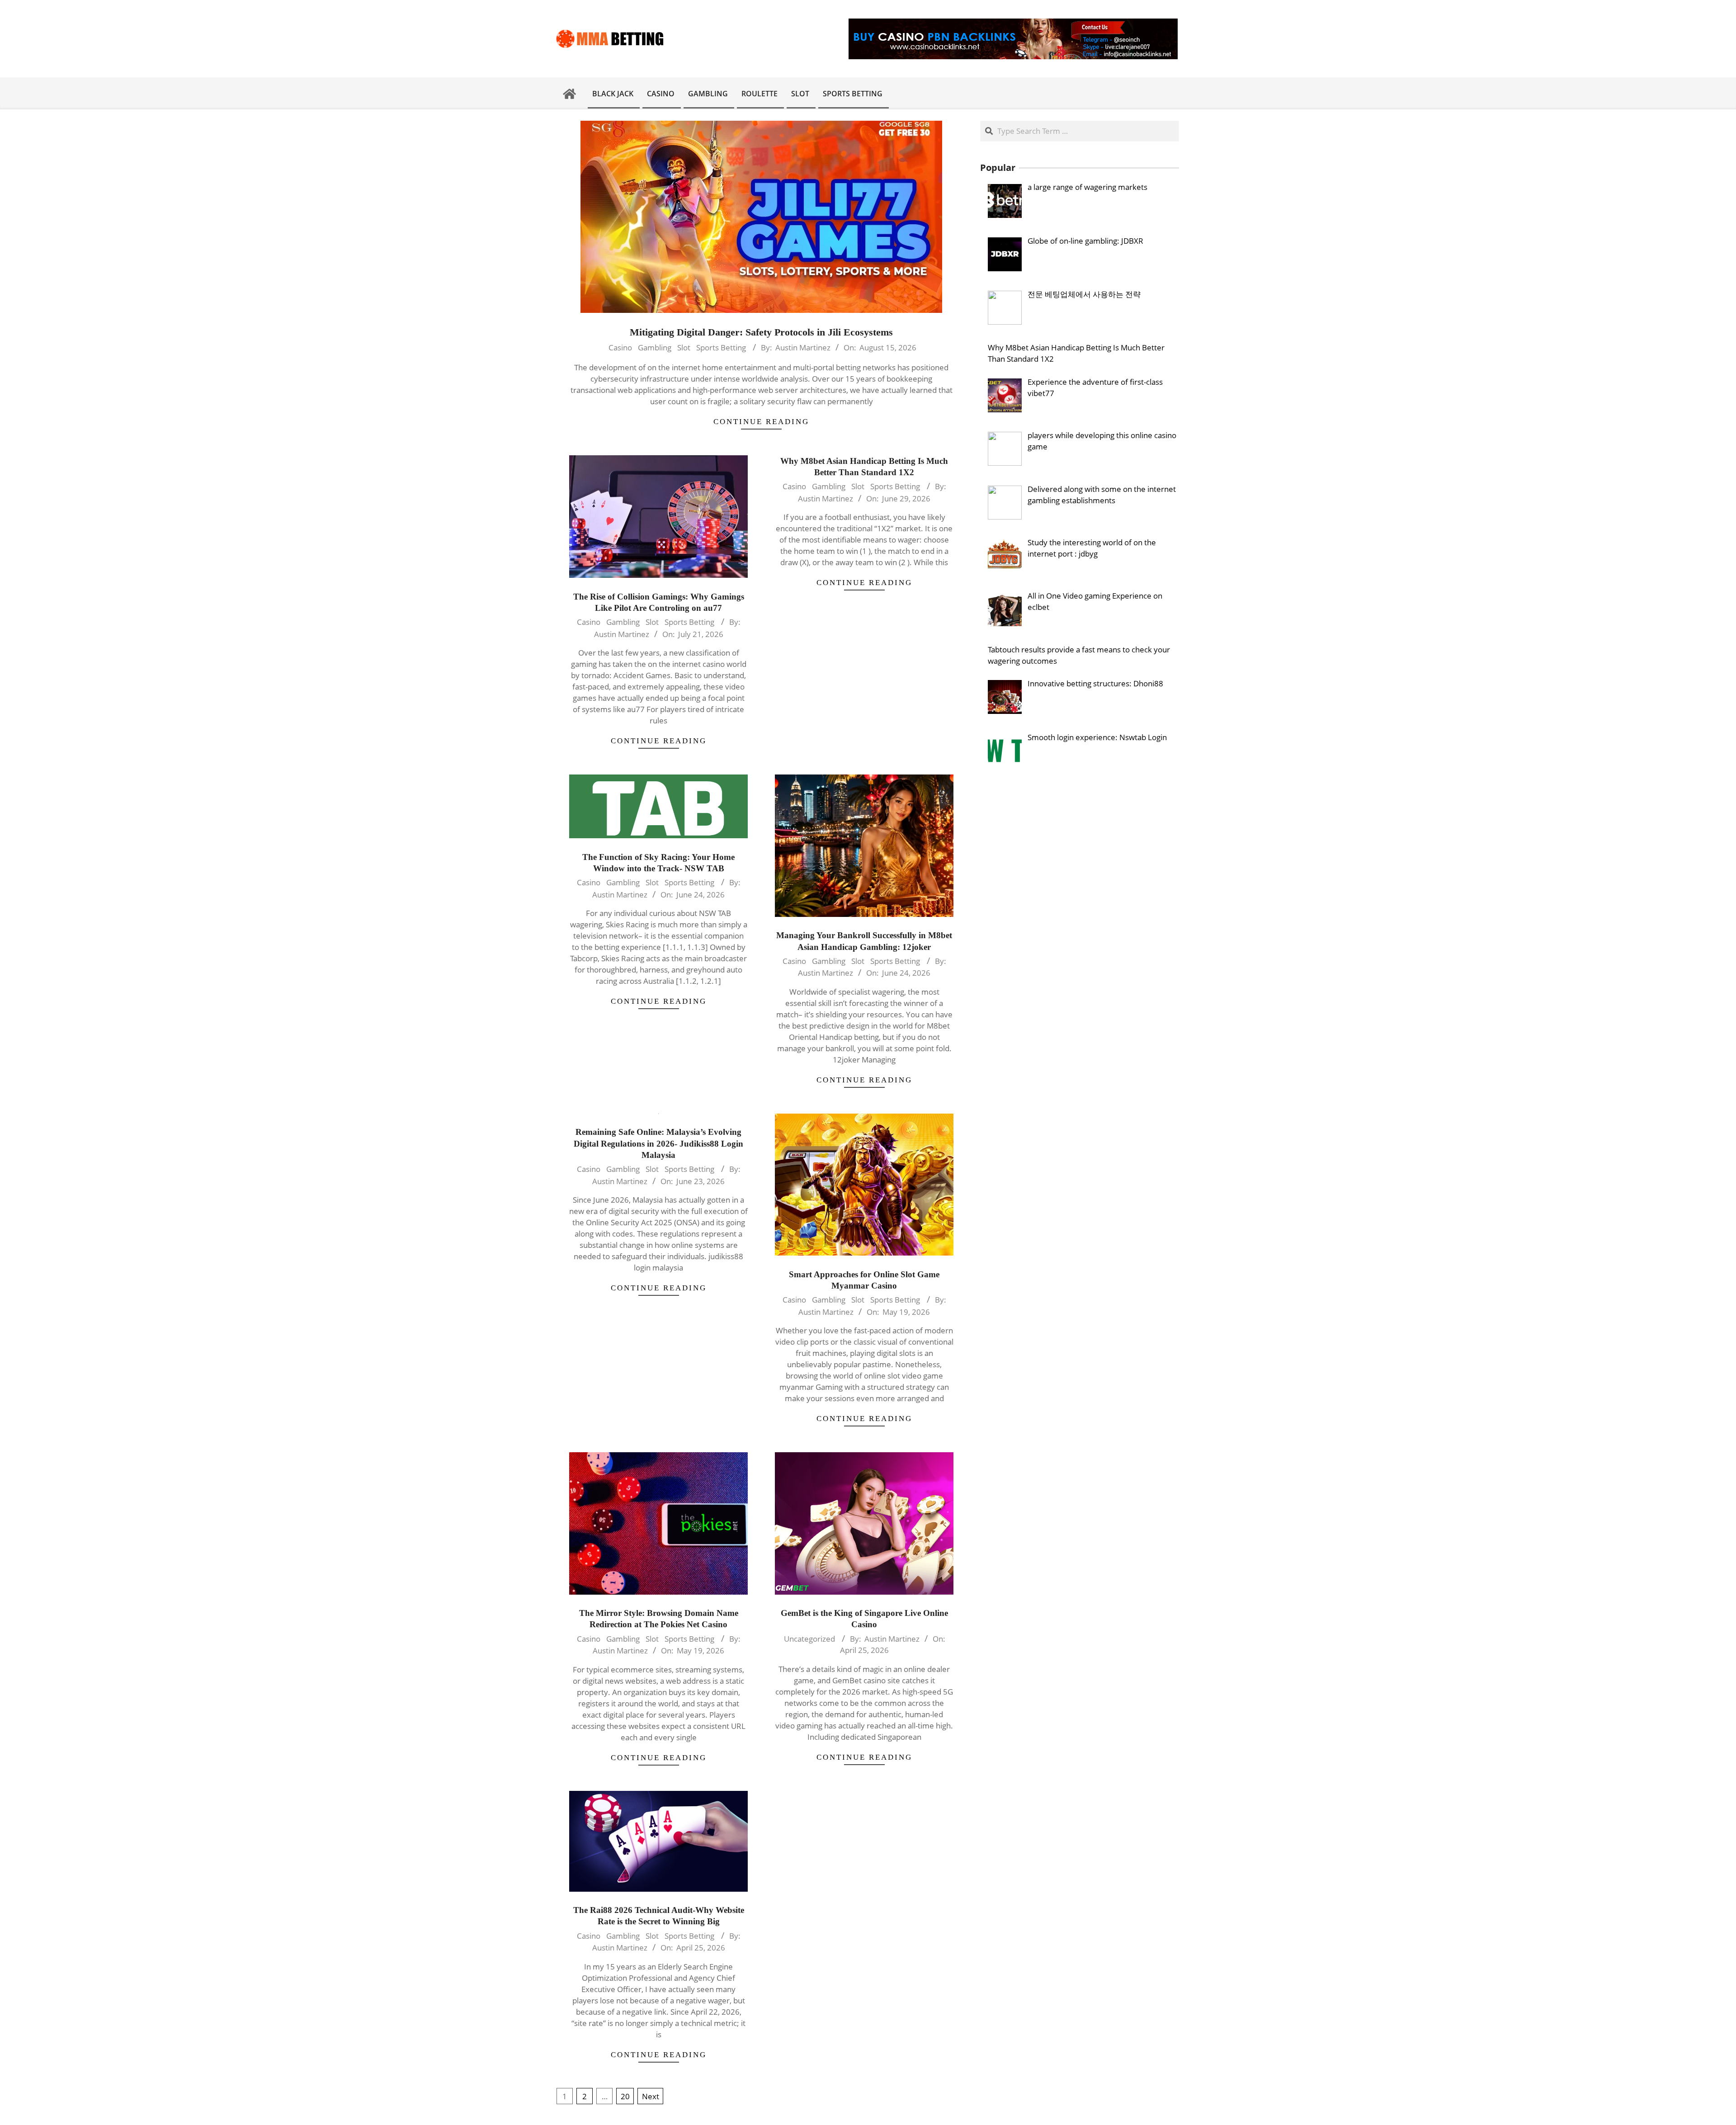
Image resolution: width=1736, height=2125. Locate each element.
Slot (684, 347)
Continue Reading (761, 422)
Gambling (655, 347)
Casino (620, 347)
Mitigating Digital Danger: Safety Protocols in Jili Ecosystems (761, 332)
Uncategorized (809, 1639)
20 (625, 2096)
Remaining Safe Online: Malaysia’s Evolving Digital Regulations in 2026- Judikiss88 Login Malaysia (658, 1143)
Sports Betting (721, 347)
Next (651, 2096)
